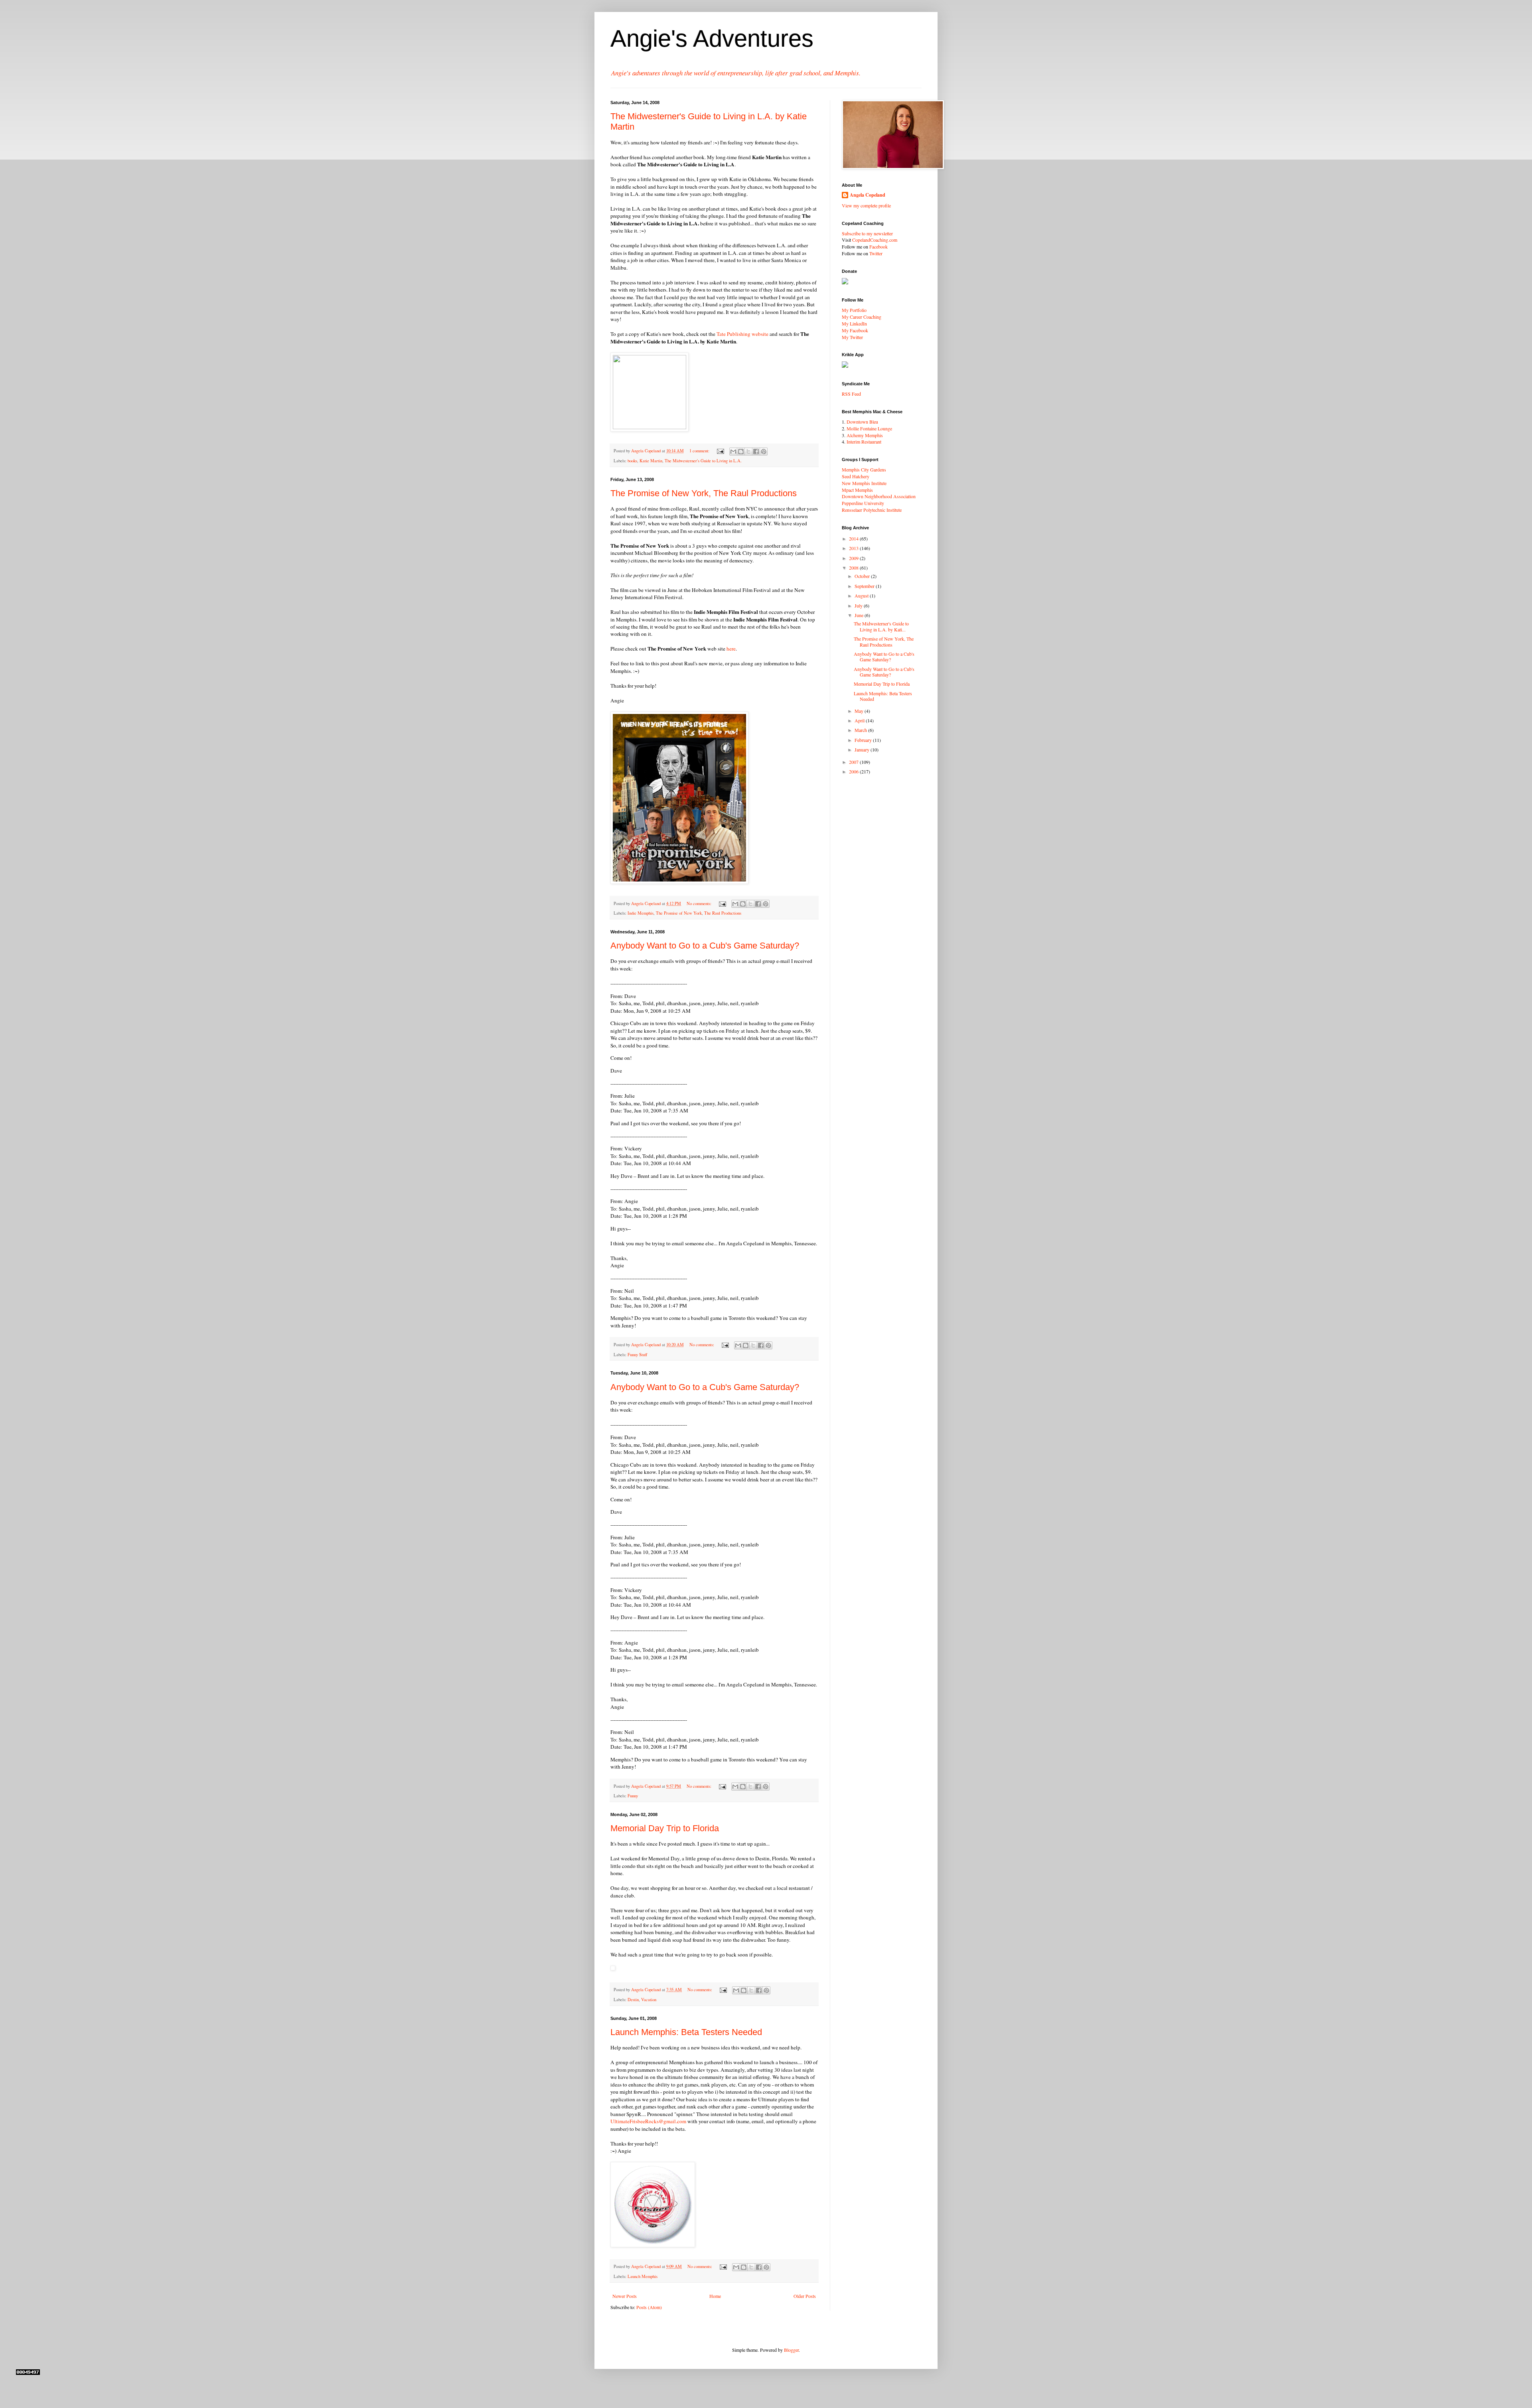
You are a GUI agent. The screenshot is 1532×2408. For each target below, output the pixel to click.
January (863, 749)
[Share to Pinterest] (764, 452)
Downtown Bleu (862, 422)
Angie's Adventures (712, 38)
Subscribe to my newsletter (867, 233)
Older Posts (805, 2296)
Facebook (879, 247)
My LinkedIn (854, 323)
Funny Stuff (637, 1355)
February (864, 740)
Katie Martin (651, 461)
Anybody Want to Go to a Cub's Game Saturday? (705, 946)
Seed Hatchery (856, 476)
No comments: (700, 903)
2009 (854, 558)
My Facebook (855, 330)
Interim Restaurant (864, 442)
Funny (633, 1796)
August (862, 596)
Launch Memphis (643, 2276)
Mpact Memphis (857, 490)
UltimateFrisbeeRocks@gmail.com (648, 2121)
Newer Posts (625, 2296)
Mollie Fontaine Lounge (869, 428)
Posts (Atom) (649, 2307)
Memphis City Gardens (864, 469)
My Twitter (852, 337)
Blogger (791, 2350)
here (731, 649)
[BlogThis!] (741, 452)
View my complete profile (866, 205)
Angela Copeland (868, 195)
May (860, 711)
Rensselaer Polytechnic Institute (872, 510)
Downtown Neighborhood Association (879, 496)
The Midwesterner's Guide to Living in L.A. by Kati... (881, 626)
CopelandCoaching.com (875, 240)
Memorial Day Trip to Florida (665, 1828)
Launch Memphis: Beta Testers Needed (686, 2032)
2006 (854, 771)
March (861, 730)
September (865, 586)
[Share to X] (748, 452)
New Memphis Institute (864, 483)
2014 (854, 538)
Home (715, 2296)
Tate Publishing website (742, 334)
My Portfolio (854, 310)
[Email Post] (720, 451)
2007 (854, 762)
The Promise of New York (679, 913)
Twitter (876, 253)
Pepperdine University (863, 503)
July (859, 605)
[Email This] (733, 452)
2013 (854, 548)
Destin (633, 2000)
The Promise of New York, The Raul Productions (704, 493)
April (860, 720)
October (863, 576)
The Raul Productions (723, 913)
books (632, 461)
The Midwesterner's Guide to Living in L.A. (703, 461)
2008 (854, 568)
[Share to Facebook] (756, 452)
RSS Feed (851, 394)
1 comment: (700, 451)
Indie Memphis (641, 913)
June (860, 615)
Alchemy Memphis (865, 435)
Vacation (649, 2000)
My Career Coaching (862, 317)
